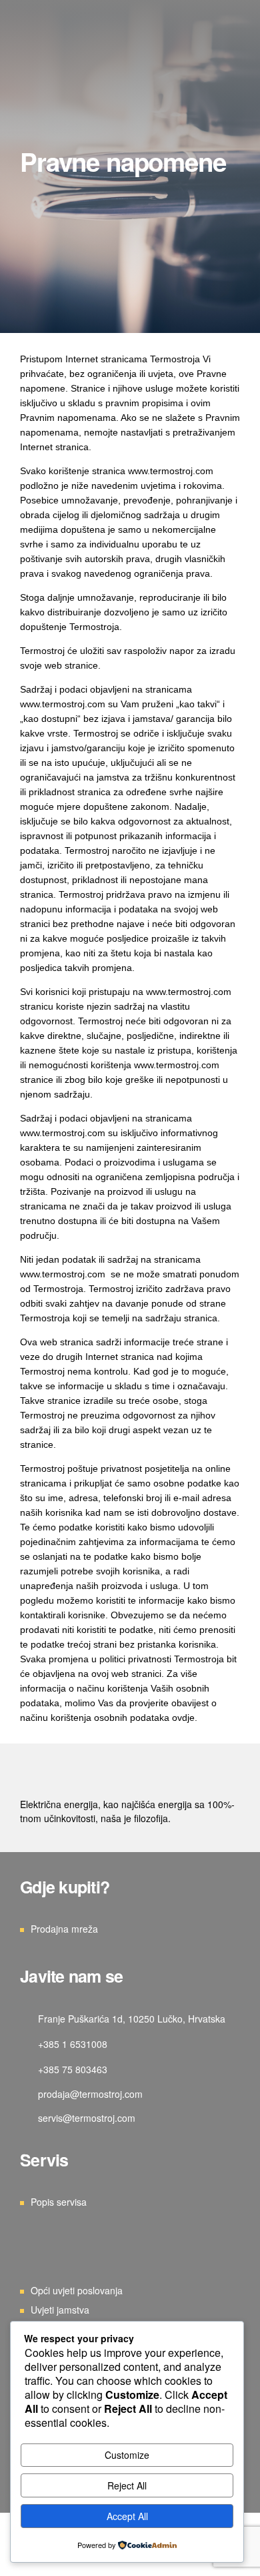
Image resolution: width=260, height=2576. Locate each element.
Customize (127, 2455)
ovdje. (185, 1718)
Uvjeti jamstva (60, 2310)
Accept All (127, 2516)
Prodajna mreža (64, 1929)
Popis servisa (59, 2202)
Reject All (127, 2485)
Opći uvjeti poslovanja (77, 2290)
